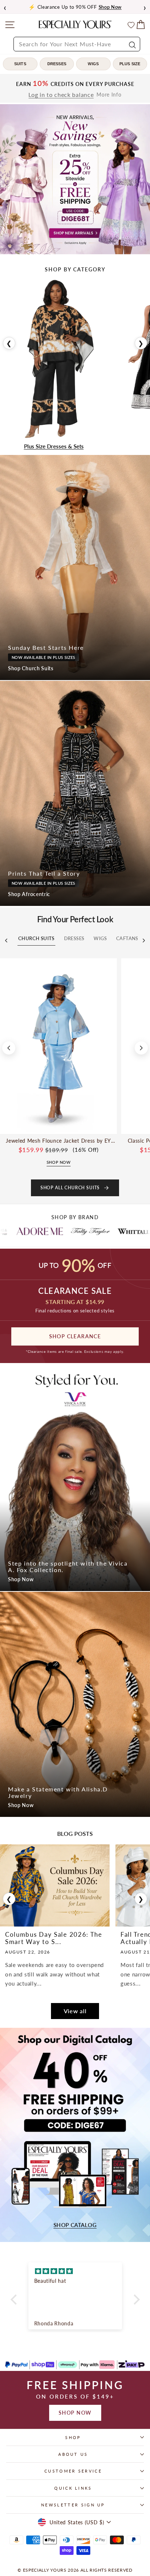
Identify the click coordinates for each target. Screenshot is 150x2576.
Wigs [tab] (100, 938)
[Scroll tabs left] (6, 941)
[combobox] (77, 44)
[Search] (131, 44)
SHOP (73, 2437)
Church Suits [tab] (36, 938)
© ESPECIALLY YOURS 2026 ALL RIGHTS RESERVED (75, 2570)
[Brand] (35, 1231)
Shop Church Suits (31, 668)
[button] (15, 2300)
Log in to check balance (61, 95)
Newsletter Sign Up (73, 2505)
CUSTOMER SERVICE (73, 2471)
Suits (20, 64)
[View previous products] (9, 1048)
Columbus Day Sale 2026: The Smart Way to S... (54, 1938)
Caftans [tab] (127, 938)
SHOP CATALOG (75, 2225)
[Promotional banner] (75, 179)
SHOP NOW (75, 2413)
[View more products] (141, 1048)
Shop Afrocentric (29, 894)
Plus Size (130, 64)
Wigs (93, 64)
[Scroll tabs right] (144, 941)
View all (75, 2011)
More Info (109, 95)
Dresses (57, 64)
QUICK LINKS (73, 2488)
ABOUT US (73, 2454)
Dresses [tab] (74, 938)
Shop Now (21, 1579)
